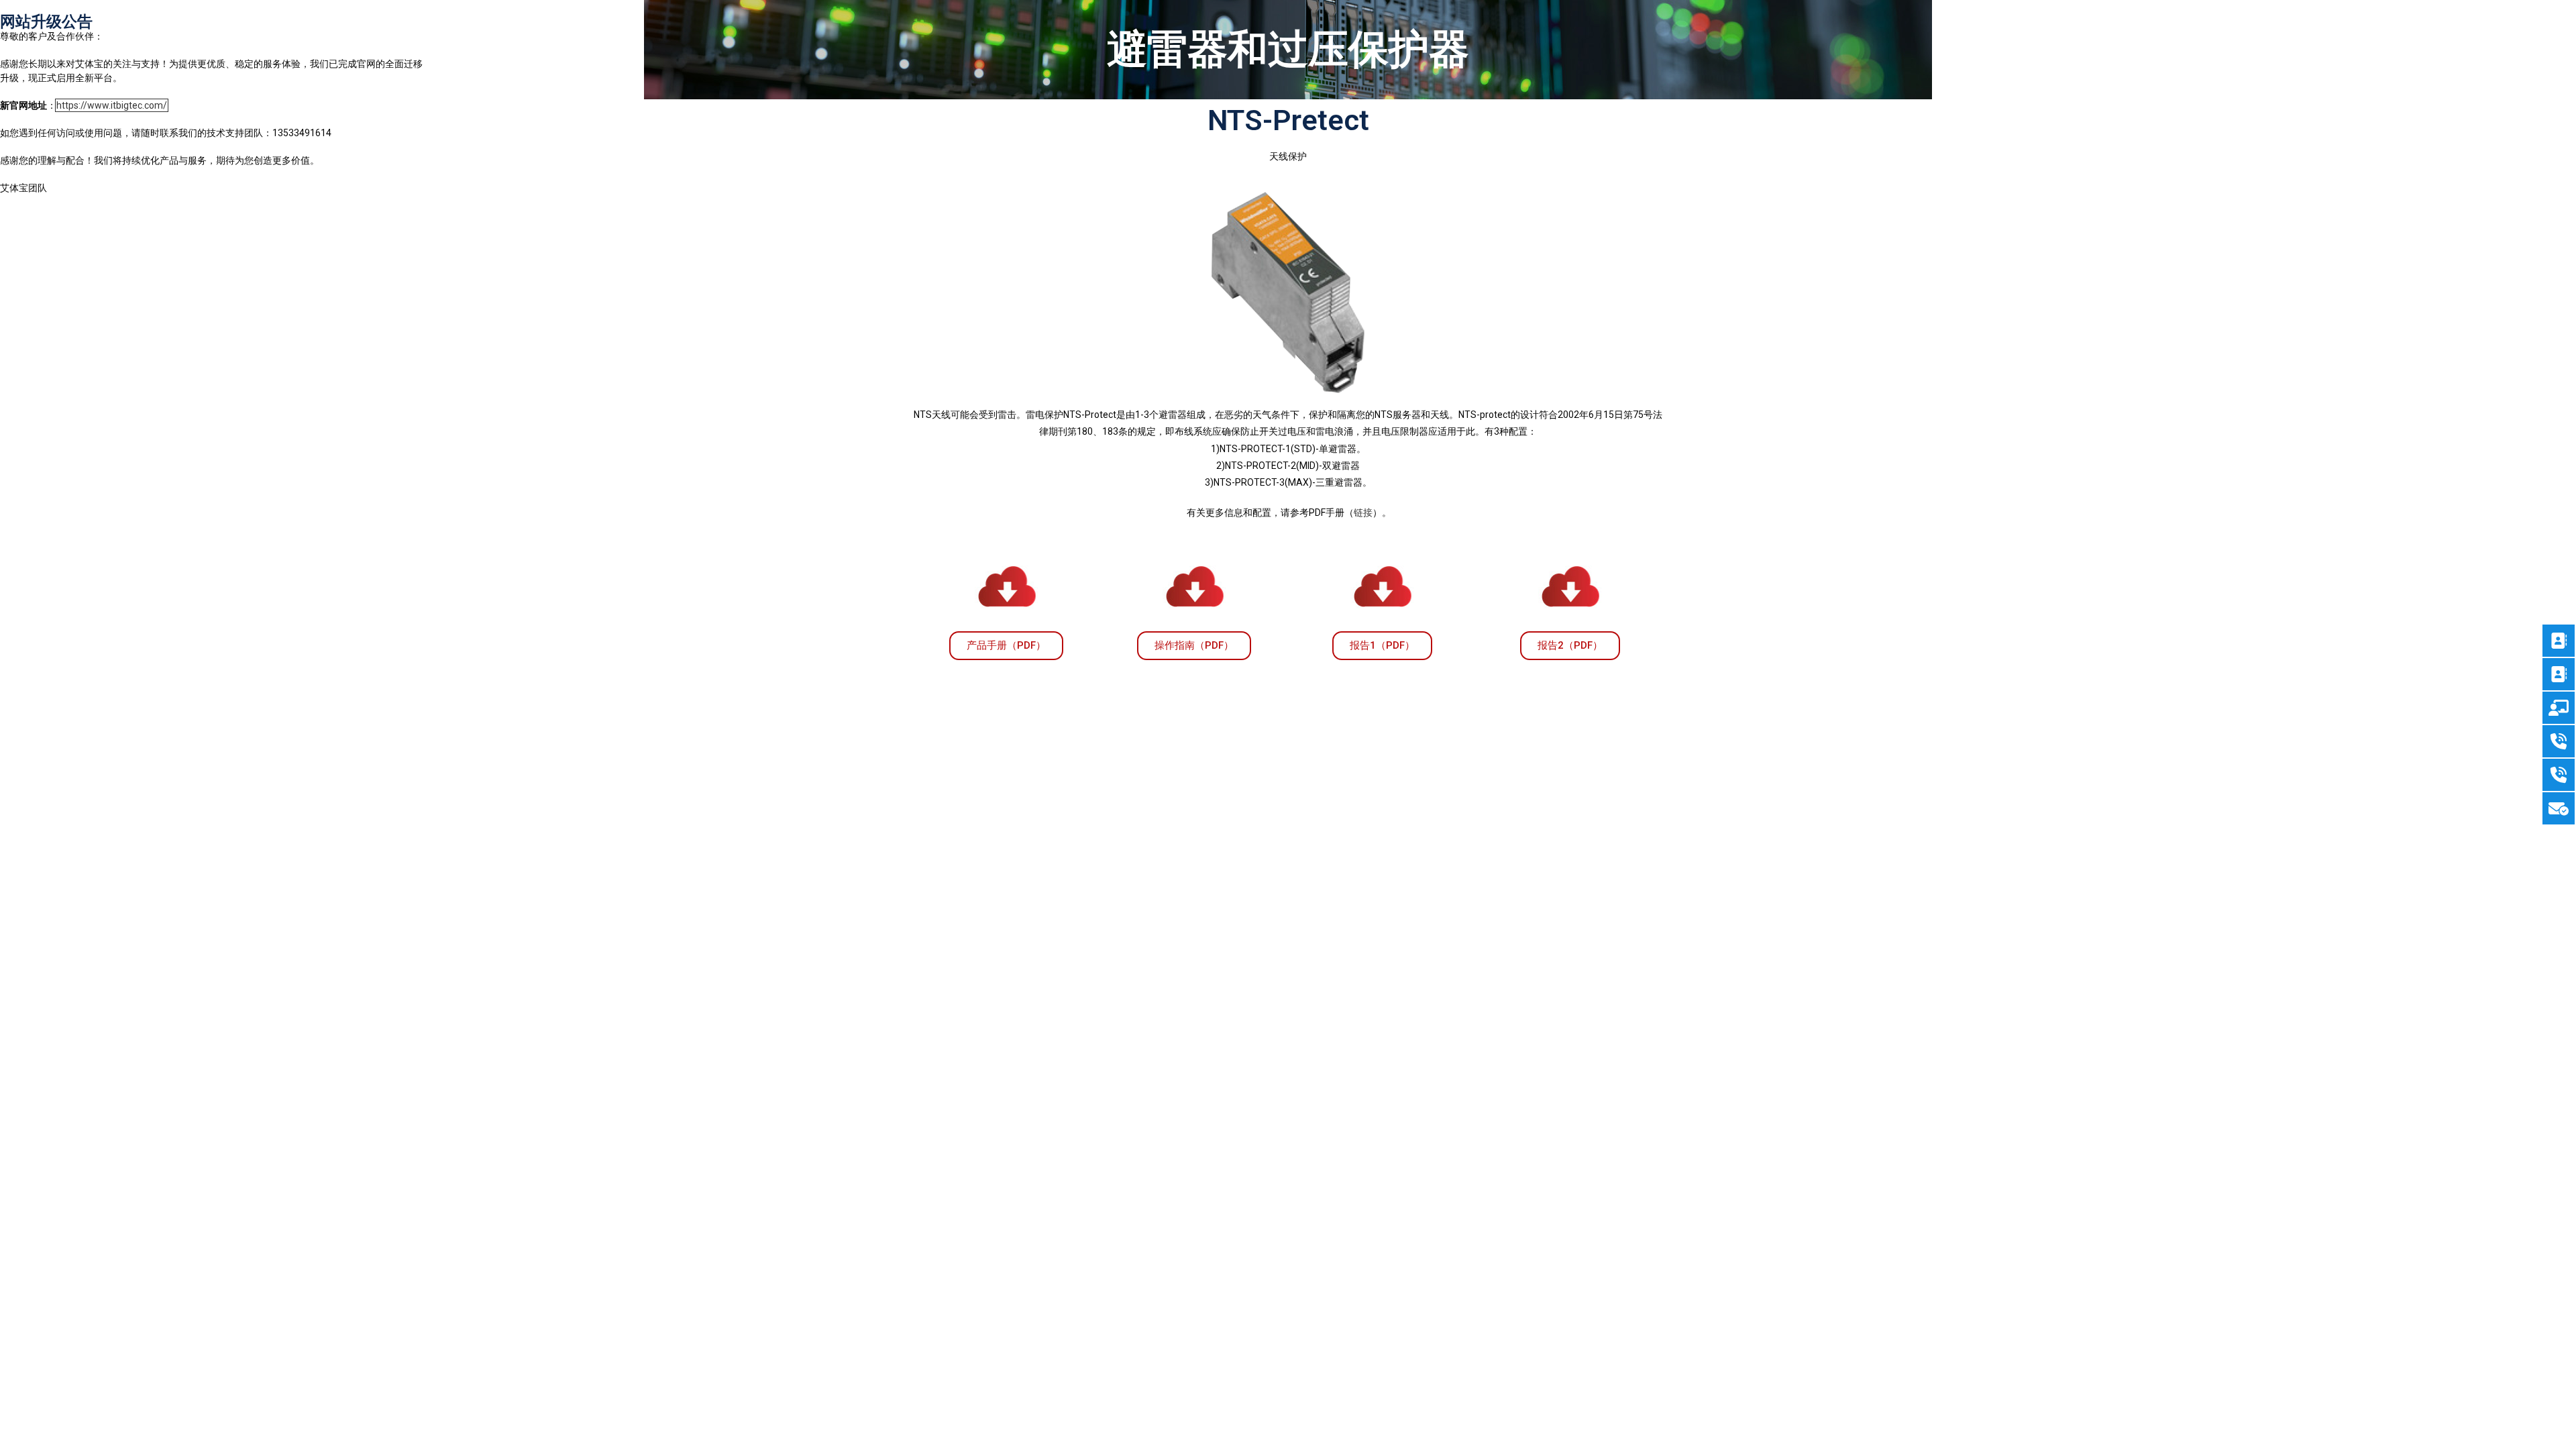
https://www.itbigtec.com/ (112, 105)
